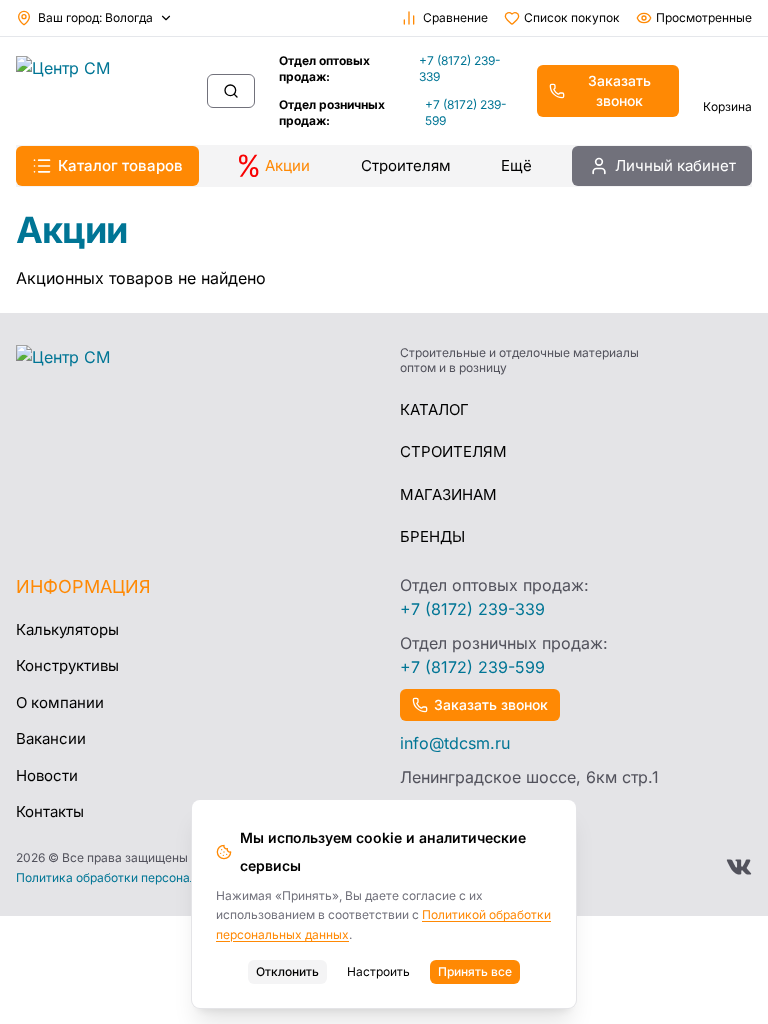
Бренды (432, 536)
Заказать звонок (619, 90)
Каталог (434, 409)
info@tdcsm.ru (455, 743)
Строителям (406, 165)
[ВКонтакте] (739, 867)
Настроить (378, 971)
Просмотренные (704, 17)
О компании (60, 702)
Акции (287, 165)
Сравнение (455, 17)
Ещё (516, 165)
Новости (47, 775)
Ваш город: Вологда (95, 17)
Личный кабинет (675, 165)
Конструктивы (67, 665)
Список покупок (572, 17)
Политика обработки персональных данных (145, 878)
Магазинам (448, 494)
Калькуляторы (67, 629)
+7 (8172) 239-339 (460, 68)
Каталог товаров (120, 165)
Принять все (475, 971)
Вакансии (51, 738)
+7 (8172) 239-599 (466, 112)
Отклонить (287, 971)
